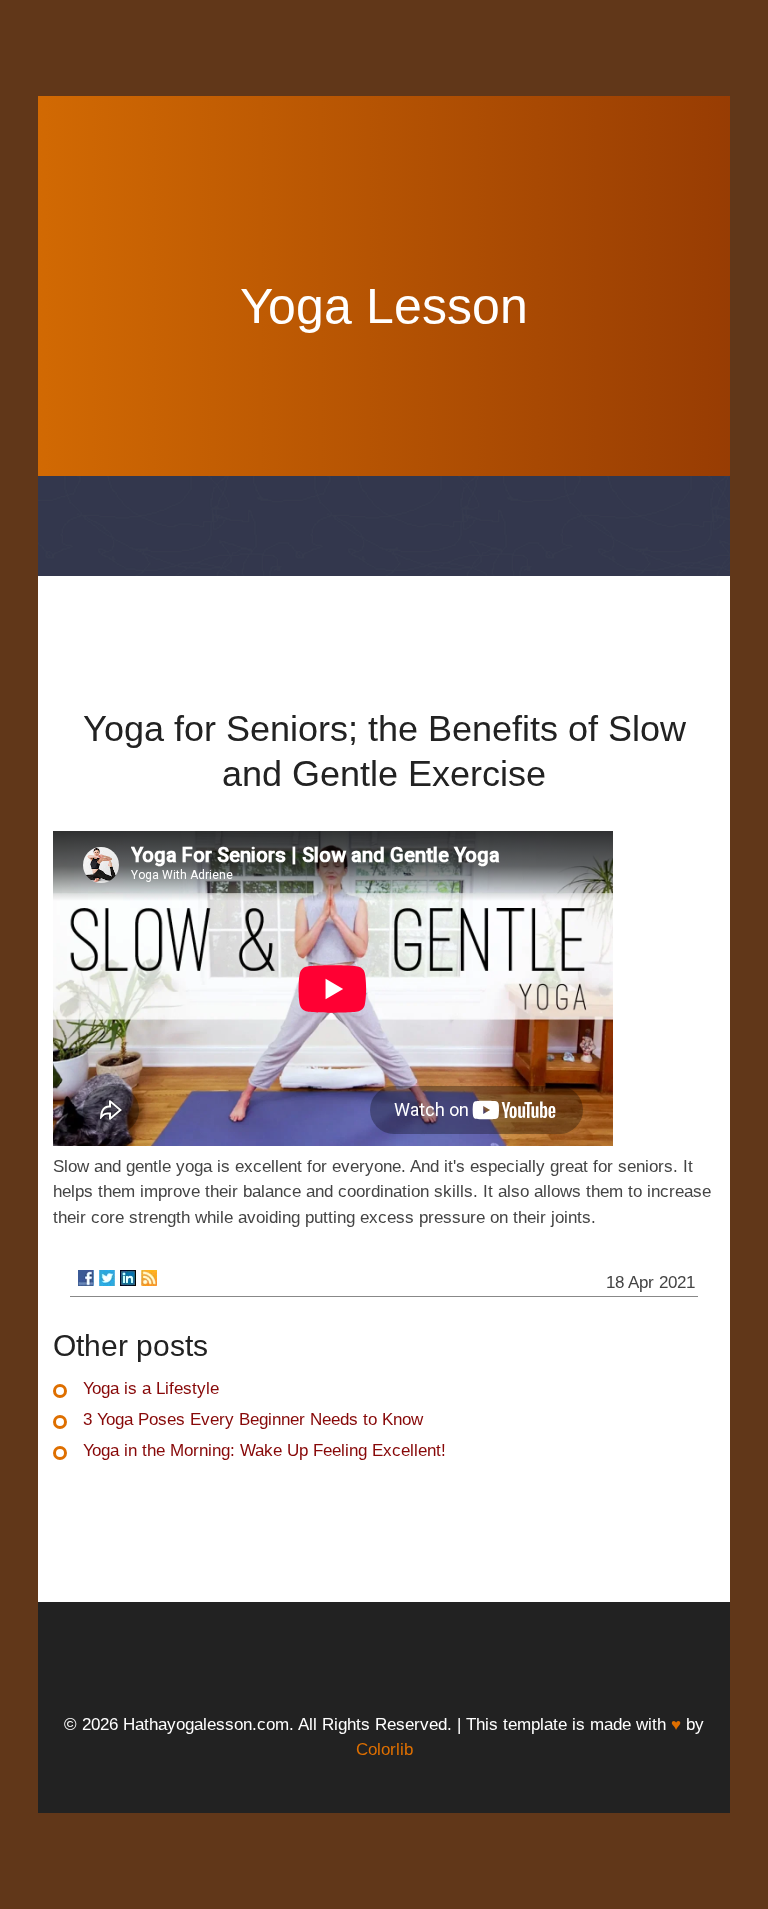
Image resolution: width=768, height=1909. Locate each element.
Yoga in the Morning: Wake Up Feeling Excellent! (264, 1450)
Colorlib (384, 1749)
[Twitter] (107, 1278)
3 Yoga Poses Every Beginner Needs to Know (253, 1419)
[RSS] (149, 1278)
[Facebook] (86, 1278)
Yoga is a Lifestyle (151, 1388)
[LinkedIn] (128, 1278)
